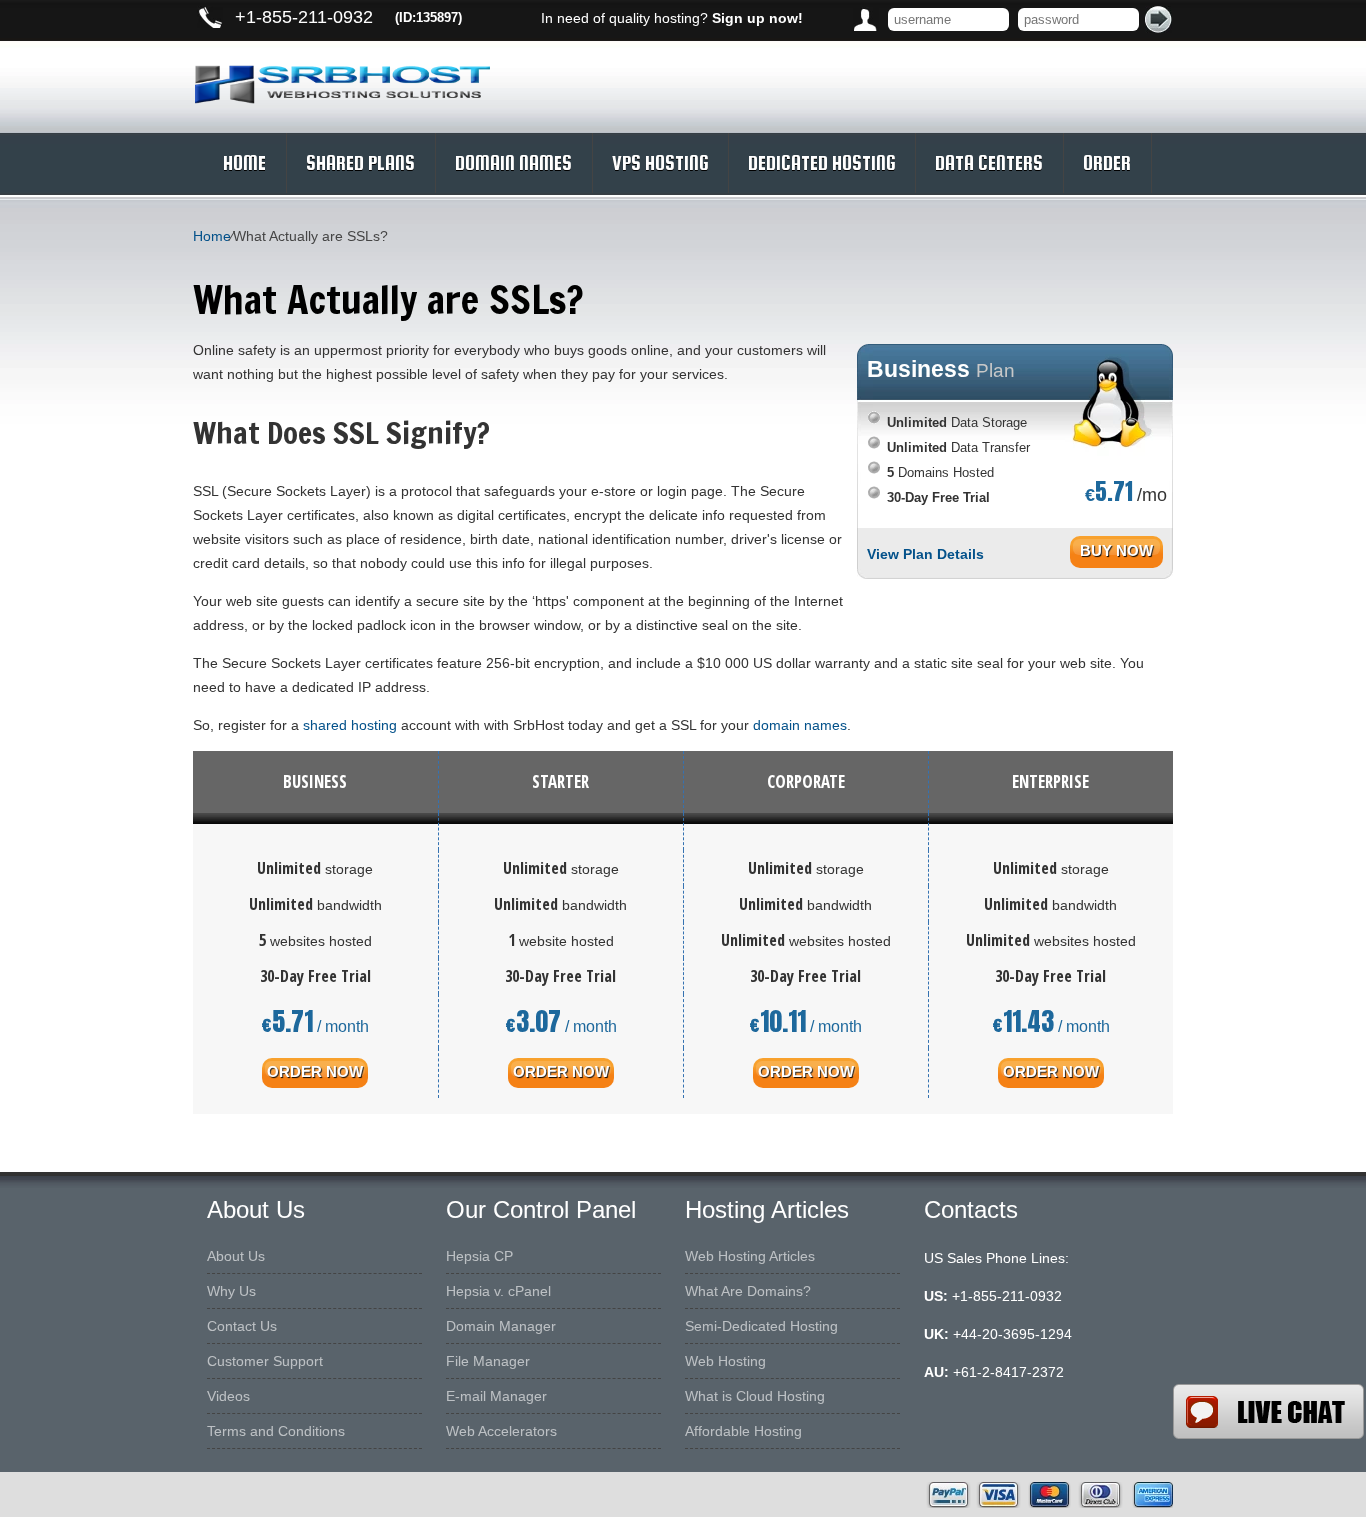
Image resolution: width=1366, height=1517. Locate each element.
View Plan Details (925, 554)
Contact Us (242, 1326)
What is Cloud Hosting (755, 1396)
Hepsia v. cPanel (498, 1291)
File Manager (488, 1361)
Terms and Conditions (276, 1431)
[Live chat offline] (1268, 1411)
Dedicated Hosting (821, 163)
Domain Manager (501, 1326)
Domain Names (513, 163)
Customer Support (265, 1361)
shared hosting (350, 725)
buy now (1116, 550)
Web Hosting (725, 1361)
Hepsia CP (479, 1256)
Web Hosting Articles (750, 1256)
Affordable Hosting (743, 1431)
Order (1107, 163)
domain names (800, 725)
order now (315, 1071)
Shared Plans (360, 163)
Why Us (231, 1291)
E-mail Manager (496, 1396)
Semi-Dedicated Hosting (761, 1326)
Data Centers (989, 163)
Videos (228, 1396)
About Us (236, 1256)
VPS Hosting (660, 163)
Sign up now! (757, 18)
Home (244, 163)
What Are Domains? (748, 1291)
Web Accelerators (501, 1431)
